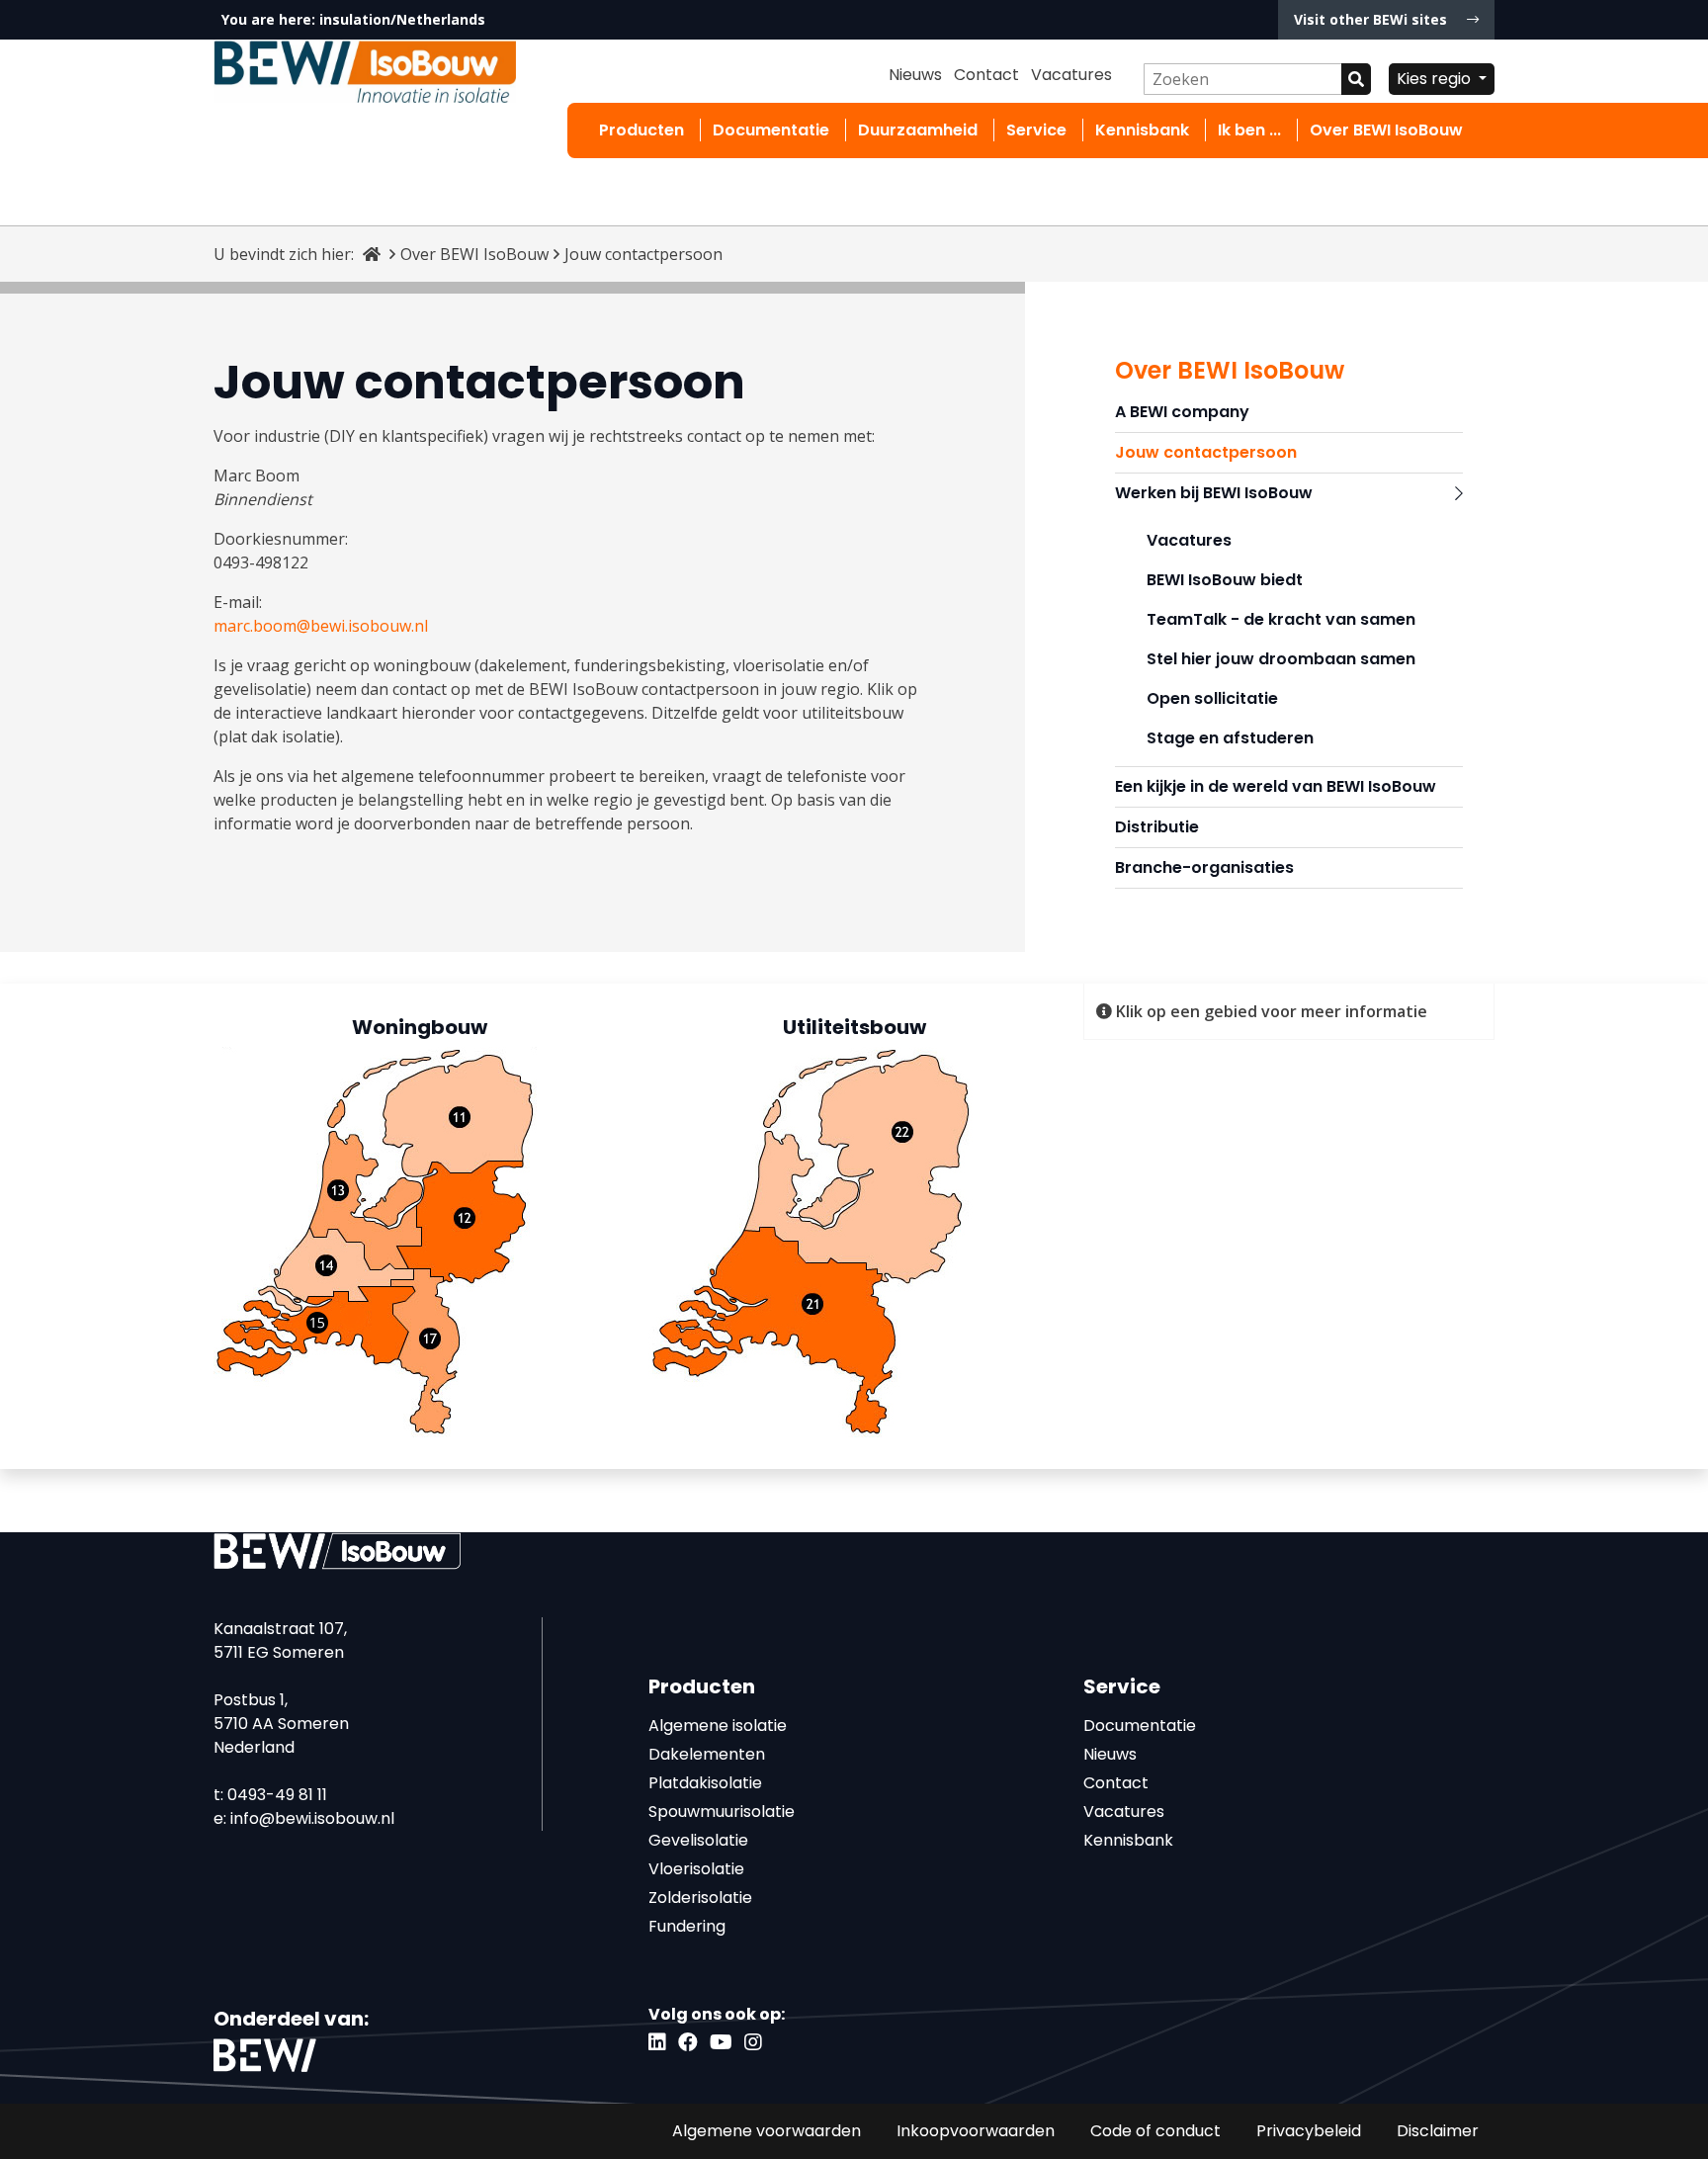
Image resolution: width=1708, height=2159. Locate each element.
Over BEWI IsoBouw (1386, 130)
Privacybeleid (1309, 2131)
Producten (641, 130)
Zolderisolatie (700, 1898)
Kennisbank (1142, 130)
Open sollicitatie (1212, 698)
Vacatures (1071, 75)
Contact (986, 75)
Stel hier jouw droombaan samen (1281, 659)
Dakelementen (707, 1754)
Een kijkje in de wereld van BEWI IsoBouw (1276, 786)
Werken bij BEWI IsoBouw (1214, 493)
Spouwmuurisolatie (722, 1812)
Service (1036, 130)
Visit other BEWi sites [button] (1372, 19)
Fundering (687, 1926)
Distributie (1157, 827)
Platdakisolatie (705, 1783)
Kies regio (1436, 79)
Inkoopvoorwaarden (976, 2131)
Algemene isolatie (718, 1726)
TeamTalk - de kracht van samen (1281, 619)
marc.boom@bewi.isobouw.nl (321, 626)
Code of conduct (1155, 2131)
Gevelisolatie (698, 1840)
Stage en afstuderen (1230, 738)
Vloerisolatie (696, 1869)
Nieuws (915, 75)
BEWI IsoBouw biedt (1225, 580)
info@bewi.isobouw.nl (312, 1818)
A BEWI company (1182, 412)
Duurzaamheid (918, 130)
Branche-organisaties (1204, 867)
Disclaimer (1438, 2131)
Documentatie (771, 130)
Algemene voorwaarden (767, 2131)
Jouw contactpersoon (1206, 452)
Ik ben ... (1249, 130)
